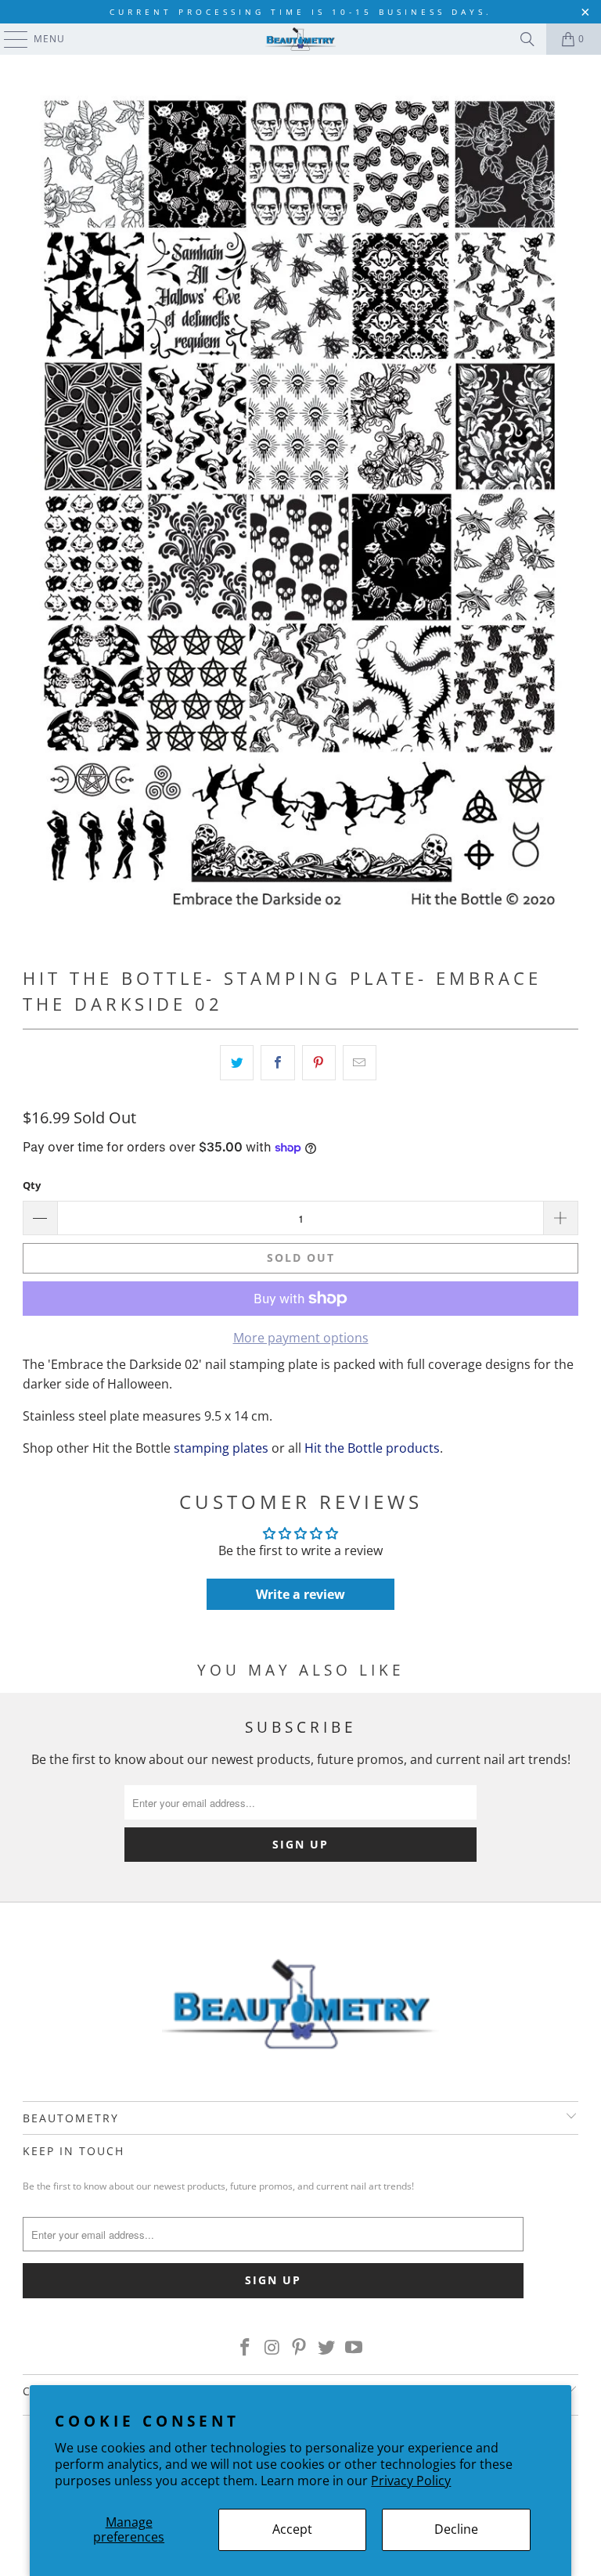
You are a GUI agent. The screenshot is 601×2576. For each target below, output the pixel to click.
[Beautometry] (300, 39)
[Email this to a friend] (360, 1063)
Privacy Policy (411, 2481)
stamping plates (221, 1448)
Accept (292, 2529)
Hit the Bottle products (372, 1448)
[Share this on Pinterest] (319, 1063)
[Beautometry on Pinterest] (300, 2348)
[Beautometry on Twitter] (327, 2348)
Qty (32, 1185)
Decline (456, 2529)
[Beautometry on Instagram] (272, 2348)
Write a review (300, 1594)
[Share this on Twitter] (237, 1063)
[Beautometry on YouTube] (354, 2348)
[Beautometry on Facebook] (246, 2348)
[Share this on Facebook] (277, 1063)
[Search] (527, 39)
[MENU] (8, 39)
